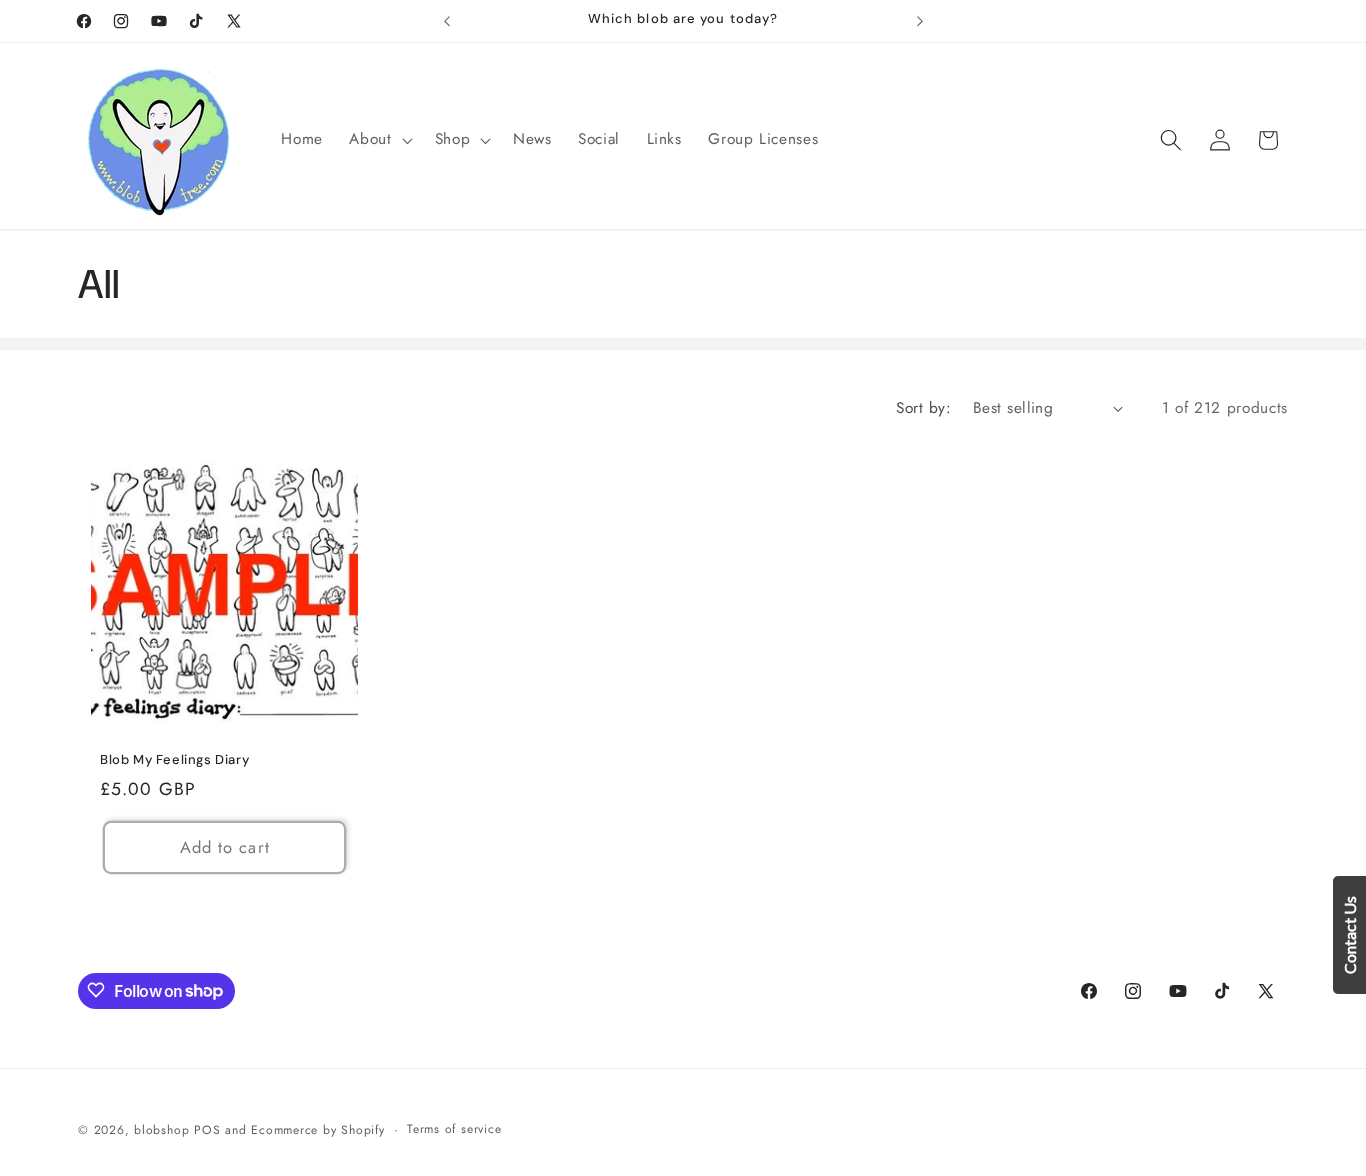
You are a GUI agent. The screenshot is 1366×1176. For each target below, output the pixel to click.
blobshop (161, 1129)
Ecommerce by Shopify (317, 1129)
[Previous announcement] (447, 21)
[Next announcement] (920, 21)
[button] (378, 140)
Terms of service (454, 1128)
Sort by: (923, 408)
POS (207, 1129)
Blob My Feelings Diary (174, 760)
